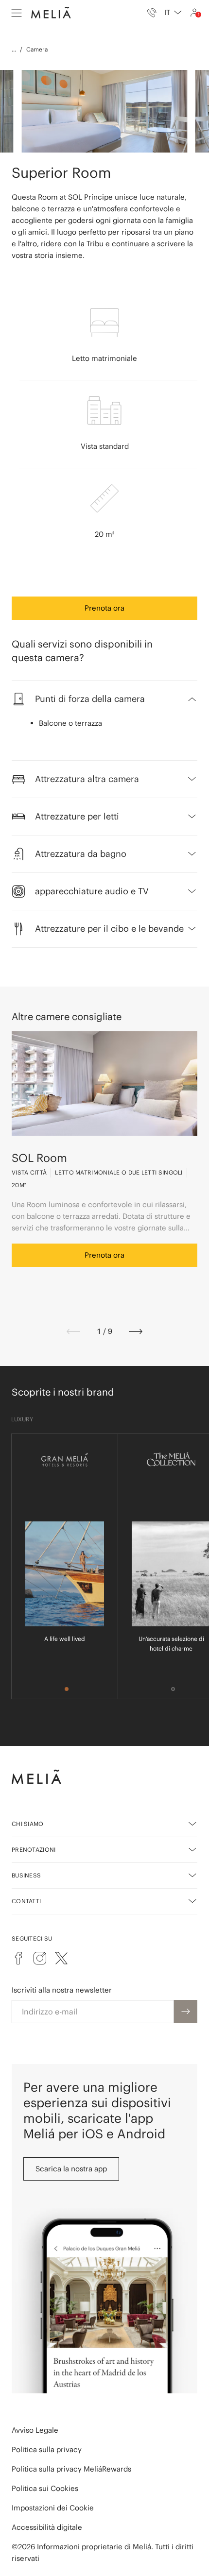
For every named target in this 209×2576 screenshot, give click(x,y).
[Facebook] (18, 1958)
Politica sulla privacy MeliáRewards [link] (71, 2469)
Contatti (26, 1901)
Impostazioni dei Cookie (53, 2508)
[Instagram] (40, 1958)
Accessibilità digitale (47, 2527)
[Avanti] (136, 1331)
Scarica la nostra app (71, 2169)
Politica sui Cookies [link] (45, 2488)
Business (26, 1875)
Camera (37, 49)
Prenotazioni (34, 1850)
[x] (61, 1958)
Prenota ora (104, 608)
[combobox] (173, 13)
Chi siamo (28, 1824)
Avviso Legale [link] (35, 2430)
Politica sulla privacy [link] (47, 2449)
